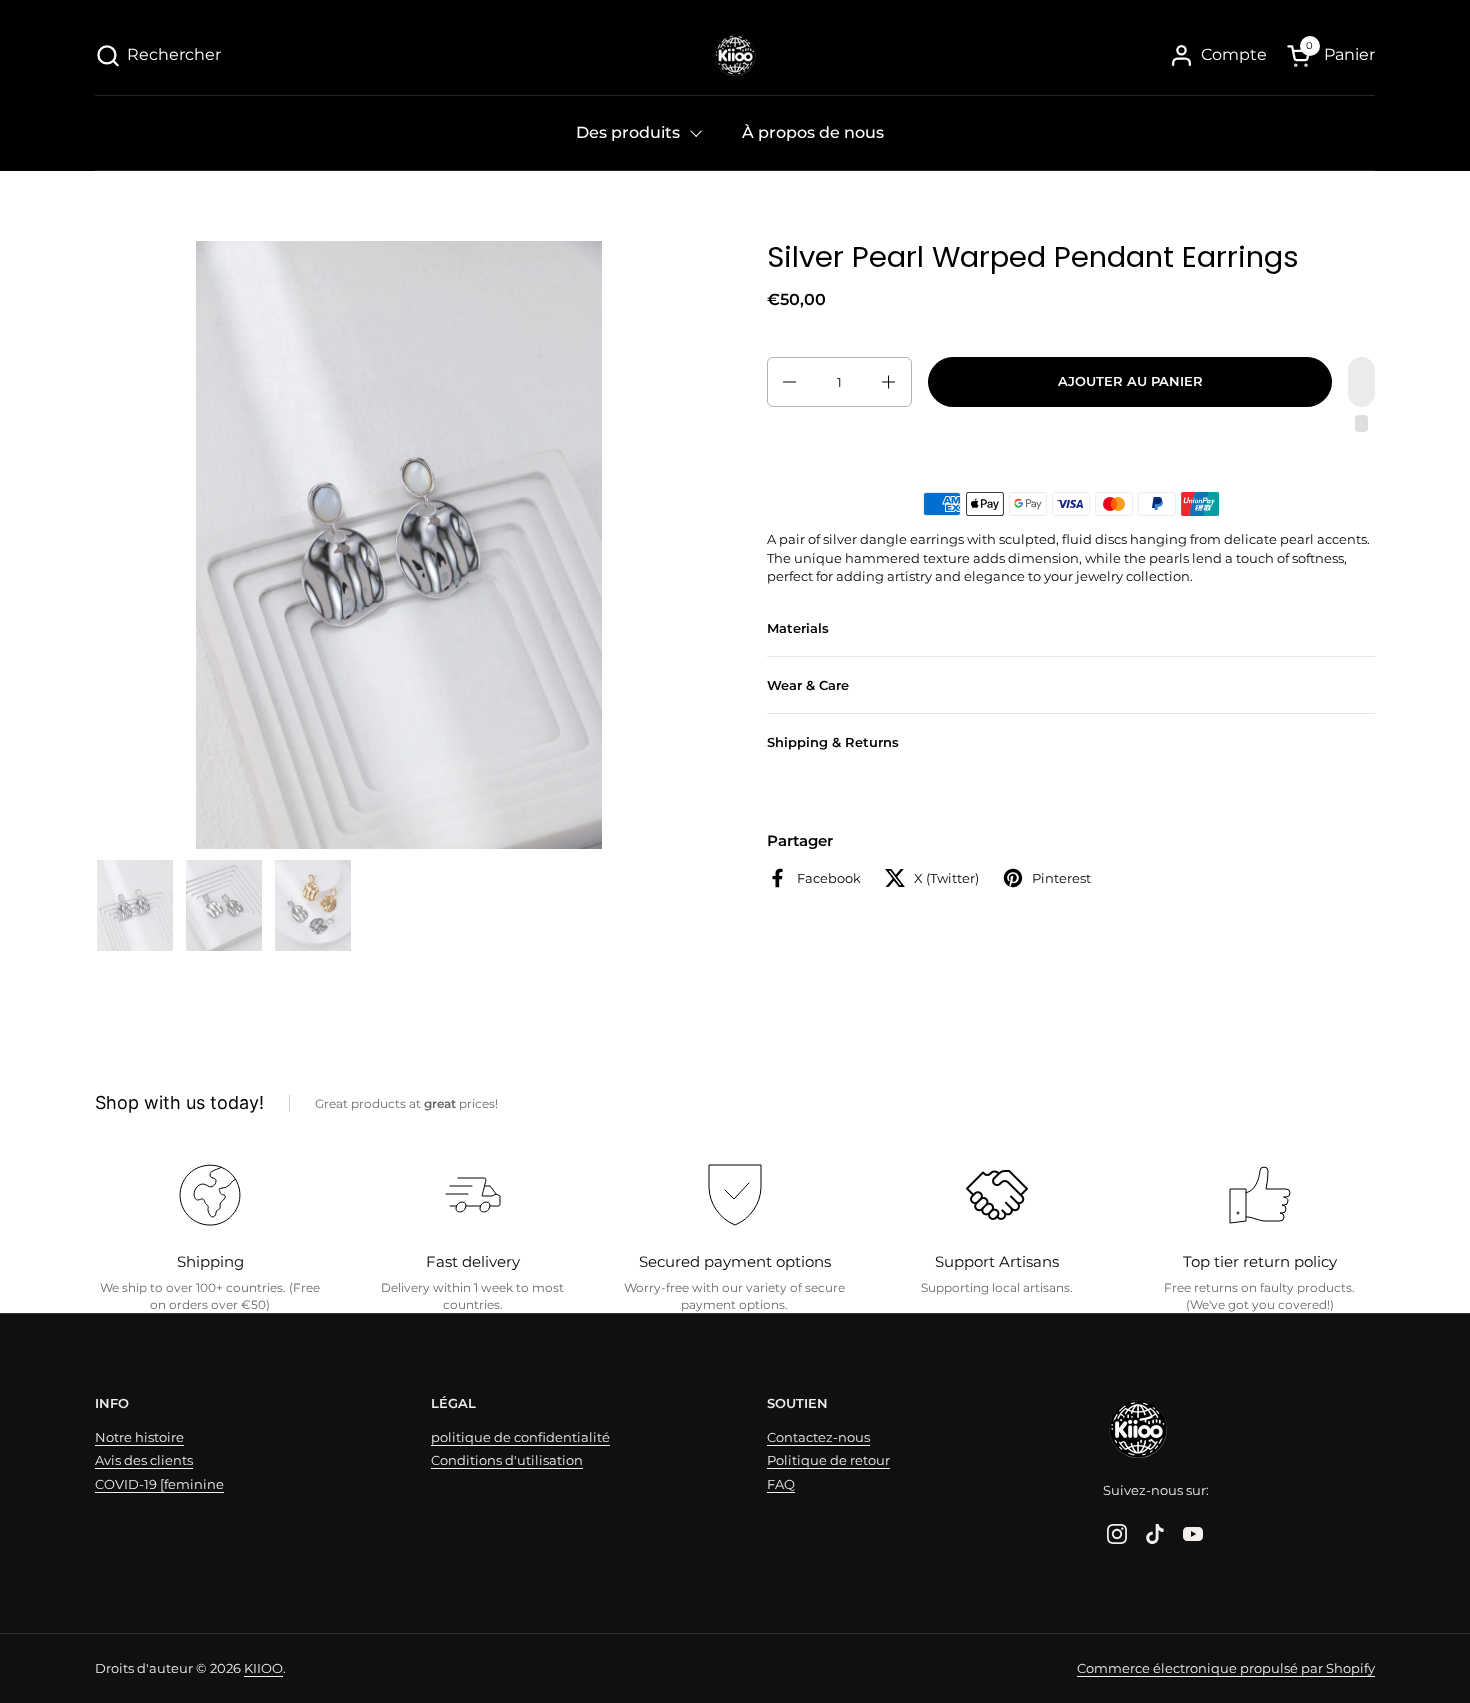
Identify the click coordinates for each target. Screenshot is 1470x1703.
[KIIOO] (735, 55)
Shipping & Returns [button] (833, 743)
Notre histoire (139, 1437)
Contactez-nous (818, 1437)
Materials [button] (798, 628)
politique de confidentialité (520, 1437)
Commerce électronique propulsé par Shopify (1226, 1668)
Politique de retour (828, 1460)
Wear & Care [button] (808, 685)
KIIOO (263, 1668)
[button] (158, 55)
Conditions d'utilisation (507, 1460)
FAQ (781, 1484)
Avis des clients (144, 1460)
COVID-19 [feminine (159, 1484)
